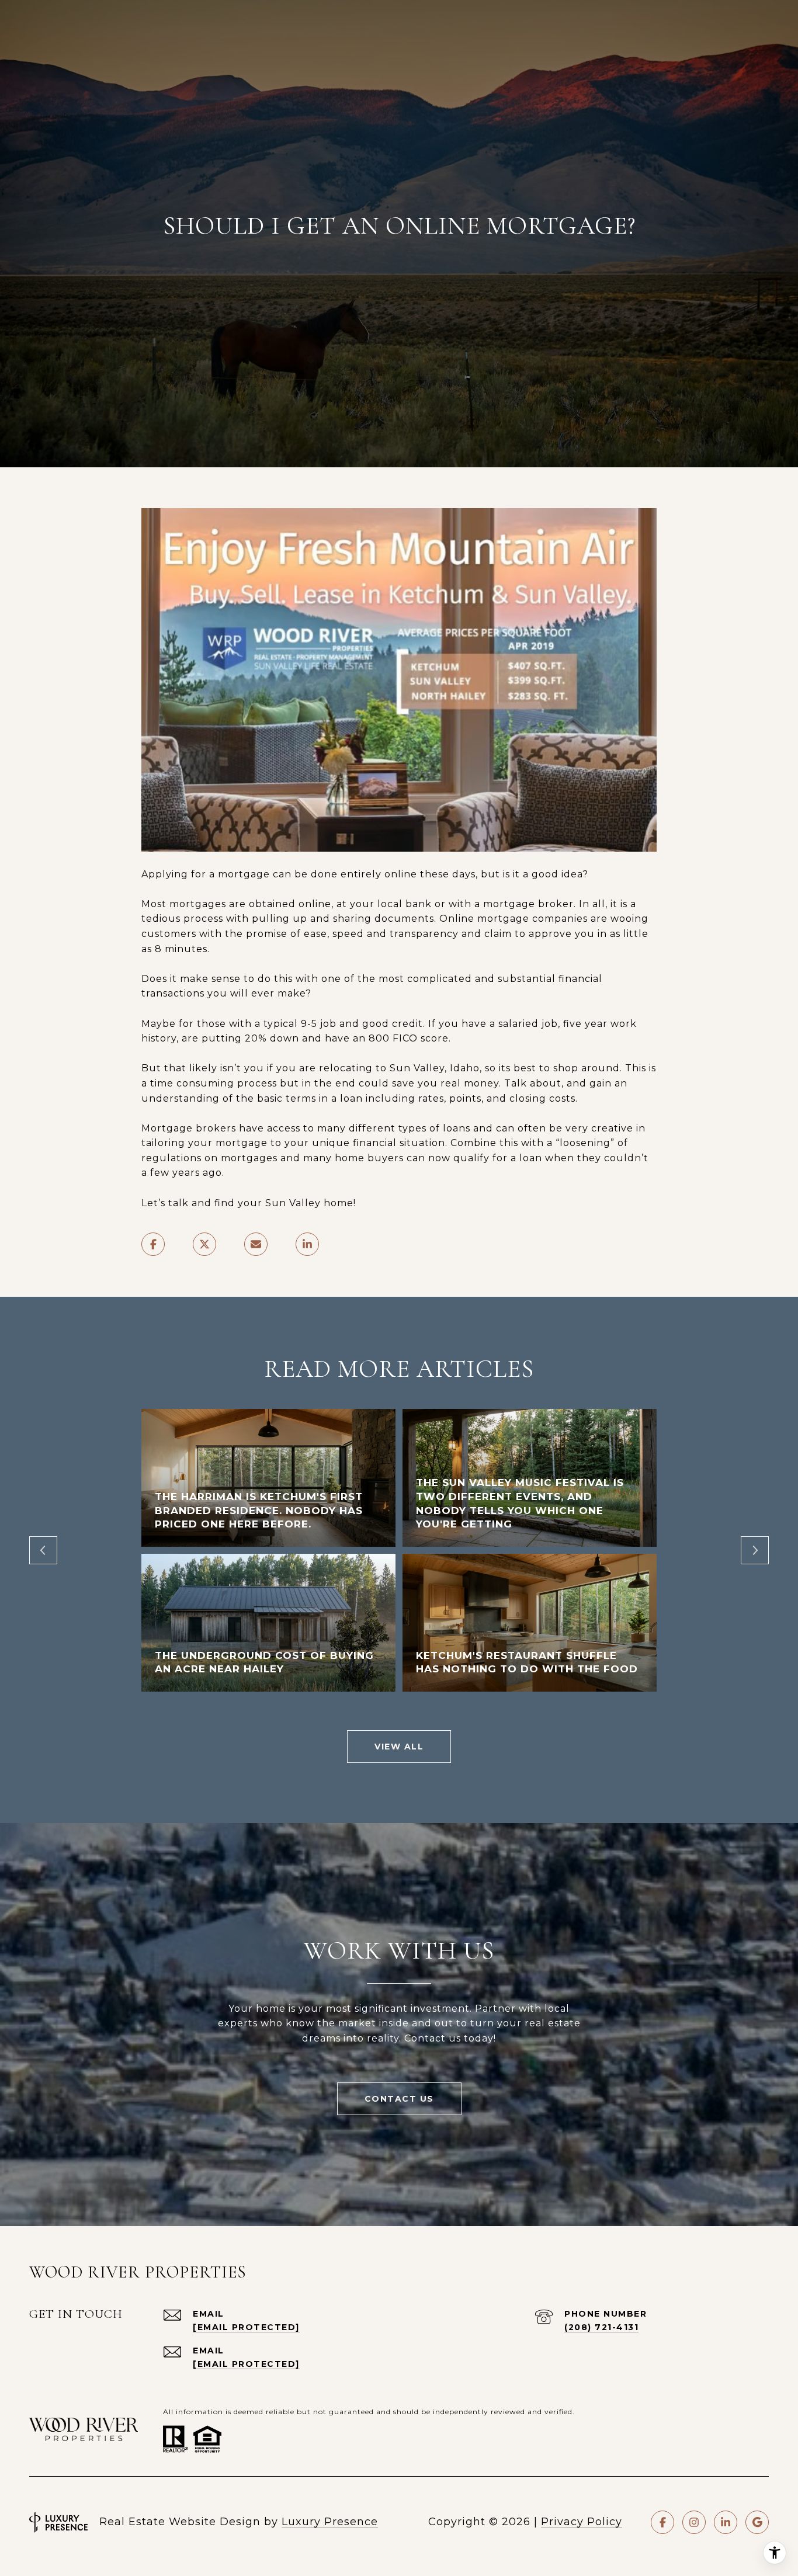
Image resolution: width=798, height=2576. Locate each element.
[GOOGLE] (757, 2522)
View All (399, 1747)
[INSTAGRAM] (694, 2522)
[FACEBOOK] (662, 2522)
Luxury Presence (330, 2522)
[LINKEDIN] (726, 2522)
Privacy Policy (582, 2522)
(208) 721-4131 (601, 2327)
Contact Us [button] (399, 2099)
